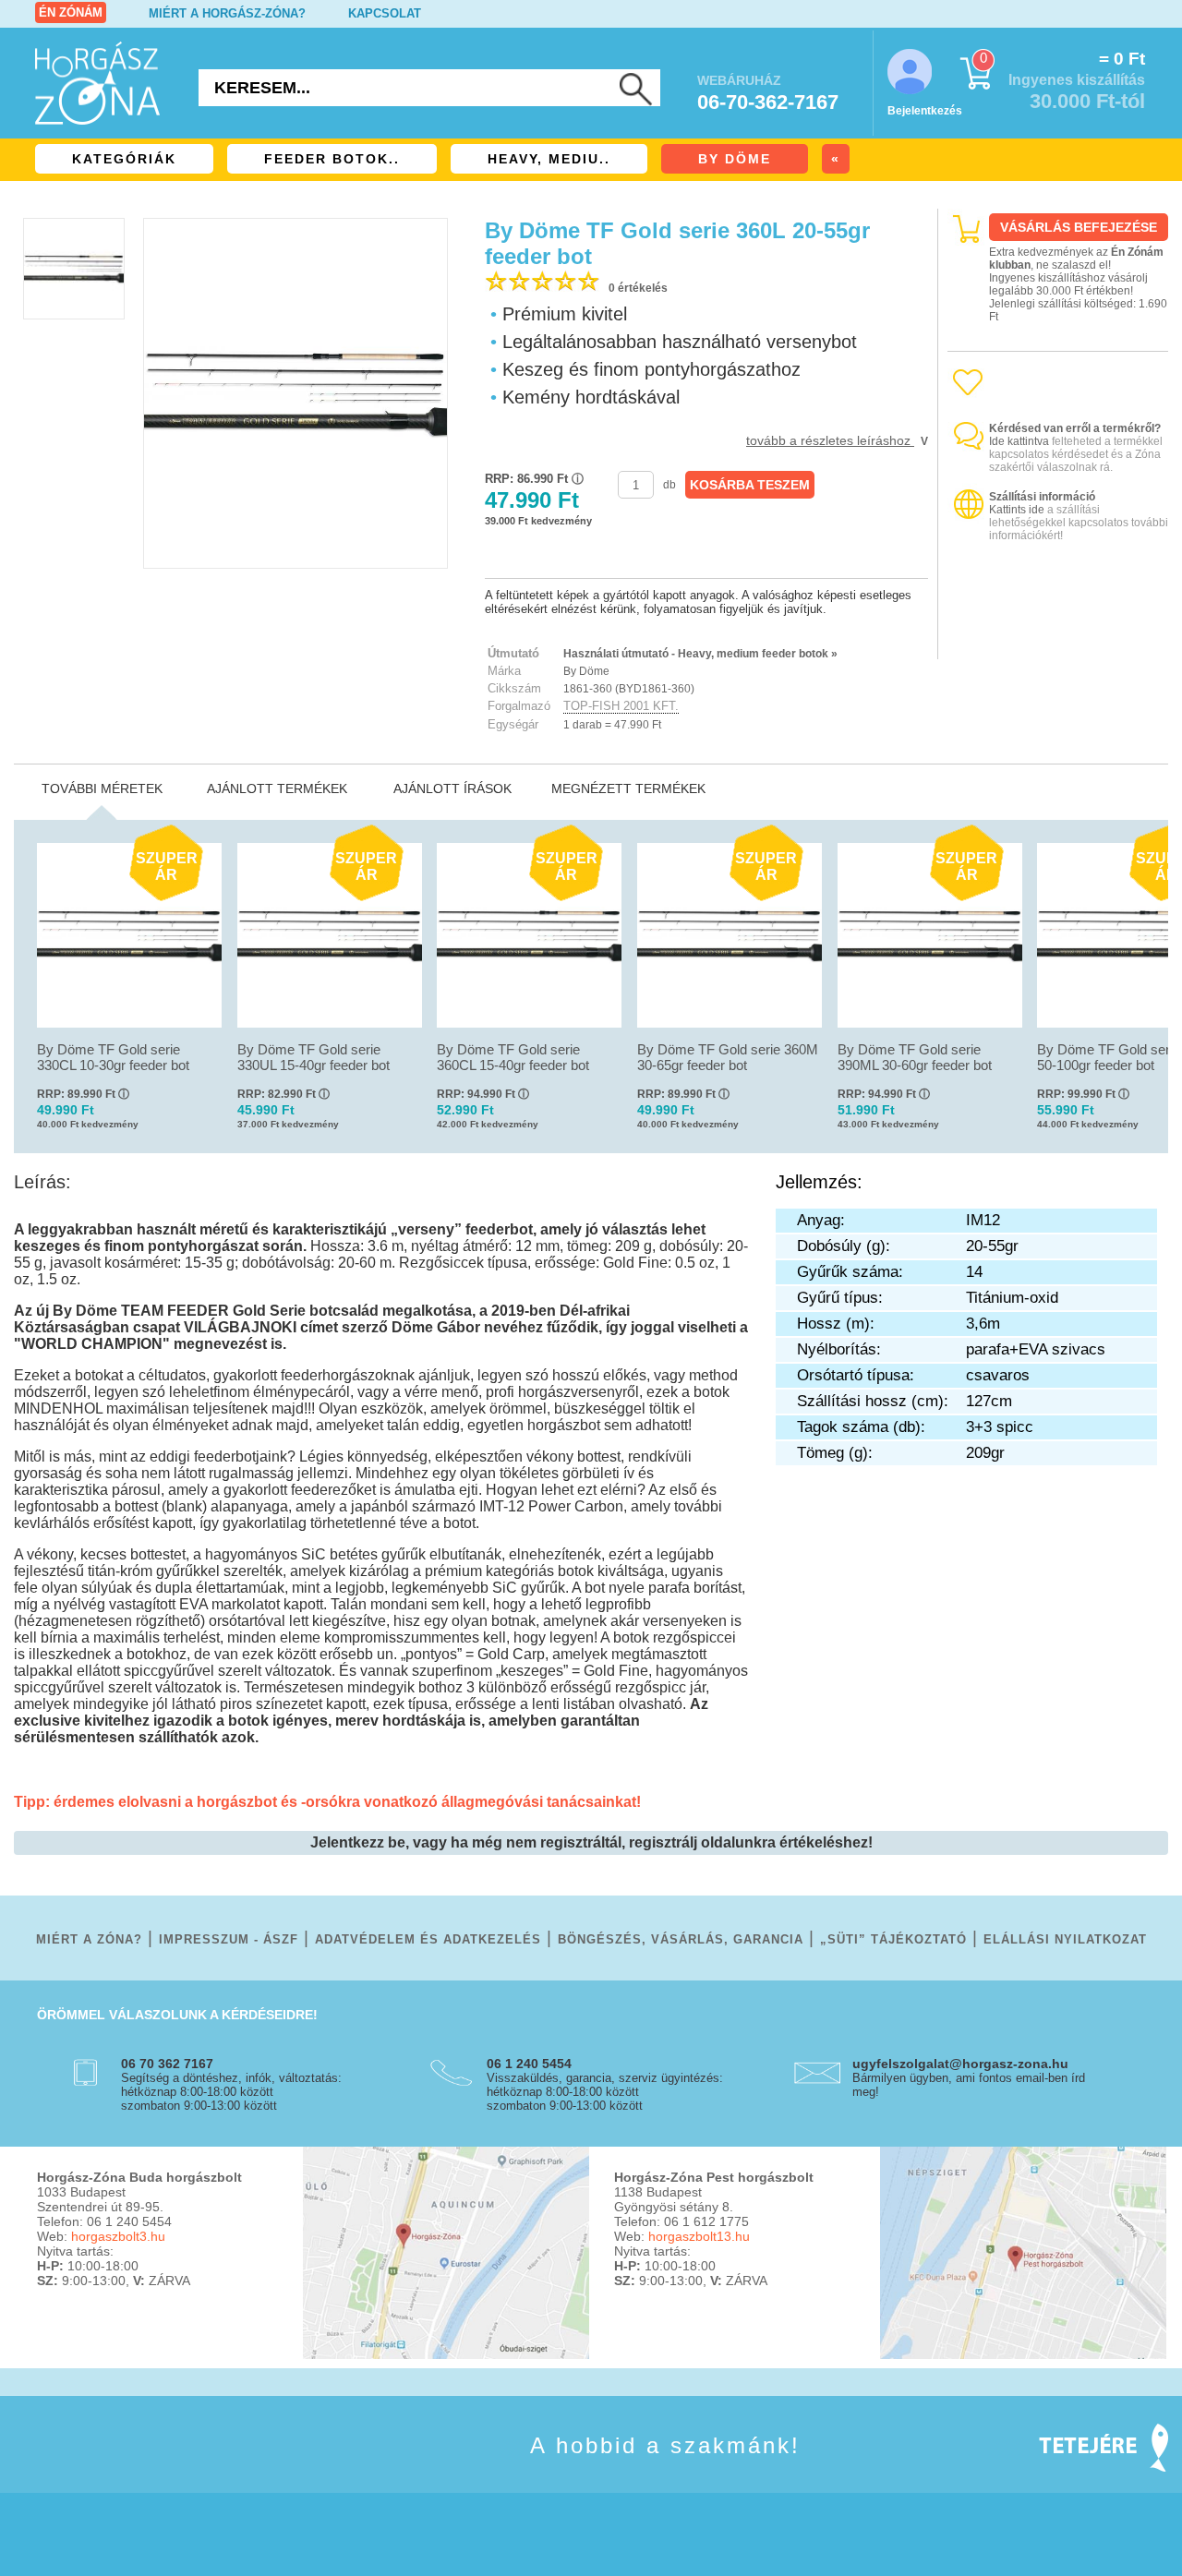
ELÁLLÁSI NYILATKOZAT (1065, 1939)
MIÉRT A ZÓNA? (89, 1939)
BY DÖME (735, 159)
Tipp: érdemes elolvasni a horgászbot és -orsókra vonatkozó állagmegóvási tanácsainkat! (327, 1802)
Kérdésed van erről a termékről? (1075, 428)
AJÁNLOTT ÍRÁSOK (452, 788)
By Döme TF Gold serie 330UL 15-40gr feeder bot (314, 1057)
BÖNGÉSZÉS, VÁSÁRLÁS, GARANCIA (681, 1939)
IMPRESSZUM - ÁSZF (229, 1939)
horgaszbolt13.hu (699, 2236)
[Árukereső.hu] (1058, 643)
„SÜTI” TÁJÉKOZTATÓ (893, 1939)
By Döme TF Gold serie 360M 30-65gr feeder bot (728, 1057)
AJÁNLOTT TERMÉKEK (277, 788)
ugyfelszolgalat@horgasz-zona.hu (960, 2064)
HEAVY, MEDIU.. (549, 159)
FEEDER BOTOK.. (332, 159)
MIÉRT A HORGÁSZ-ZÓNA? (227, 13)
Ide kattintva (1019, 441)
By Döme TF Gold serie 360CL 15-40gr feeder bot (513, 1057)
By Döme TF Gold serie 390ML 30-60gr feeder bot (915, 1057)
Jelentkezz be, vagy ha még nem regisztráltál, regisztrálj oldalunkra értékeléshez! (591, 1842)
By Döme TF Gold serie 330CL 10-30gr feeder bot (113, 1057)
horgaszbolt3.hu (118, 2236)
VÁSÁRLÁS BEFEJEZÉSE (1079, 227)
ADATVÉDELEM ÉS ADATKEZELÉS (428, 1939)
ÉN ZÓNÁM (71, 12)
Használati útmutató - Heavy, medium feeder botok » (700, 654)
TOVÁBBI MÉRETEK (102, 788)
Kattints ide (1017, 510)
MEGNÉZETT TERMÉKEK (628, 788)
